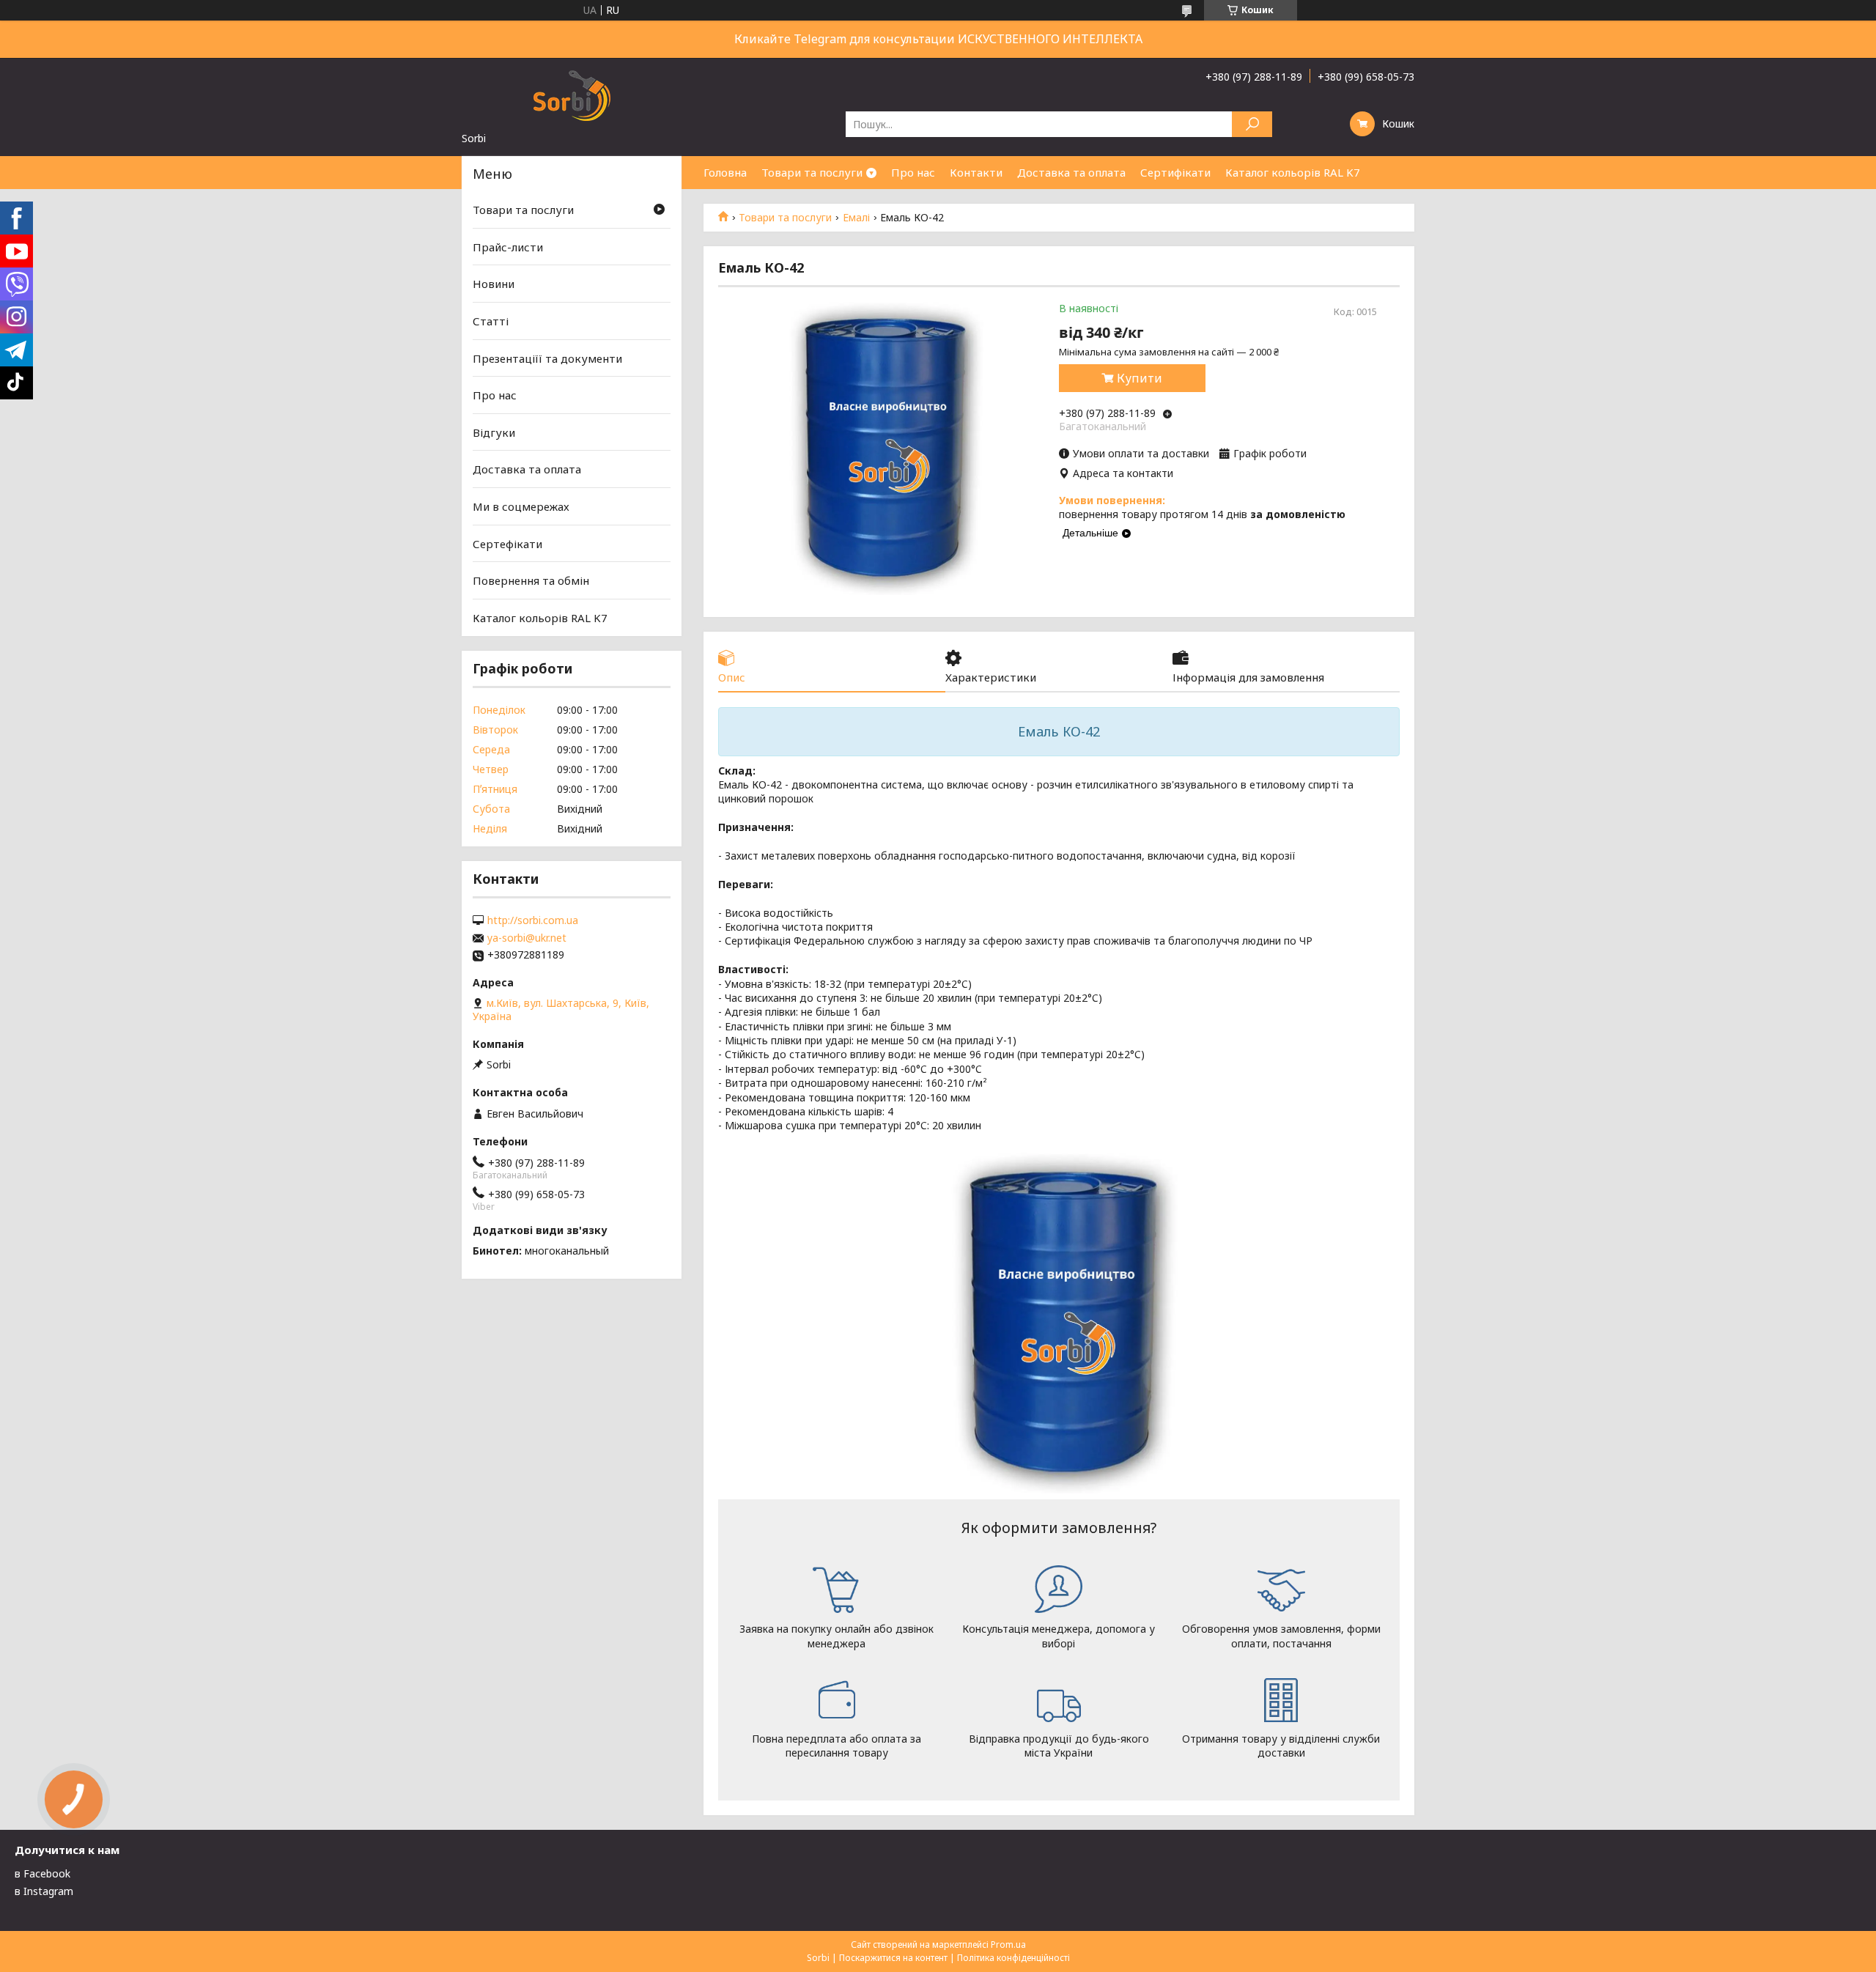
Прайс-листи (508, 247)
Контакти (976, 172)
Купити (1140, 378)
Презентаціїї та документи (547, 358)
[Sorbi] (572, 95)
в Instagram (44, 1891)
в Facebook (43, 1873)
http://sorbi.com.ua (533, 920)
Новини (494, 284)
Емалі (856, 218)
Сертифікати (1175, 172)
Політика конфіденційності (1013, 1958)
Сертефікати (507, 544)
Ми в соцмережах (521, 506)
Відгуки (494, 432)
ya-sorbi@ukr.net (527, 938)
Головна (725, 172)
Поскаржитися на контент (893, 1958)
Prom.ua (1008, 1945)
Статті (491, 321)
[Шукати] (1252, 124)
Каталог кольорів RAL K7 (1293, 172)
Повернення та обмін (531, 580)
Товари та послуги (812, 172)
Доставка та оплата (1071, 172)
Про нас (913, 172)
